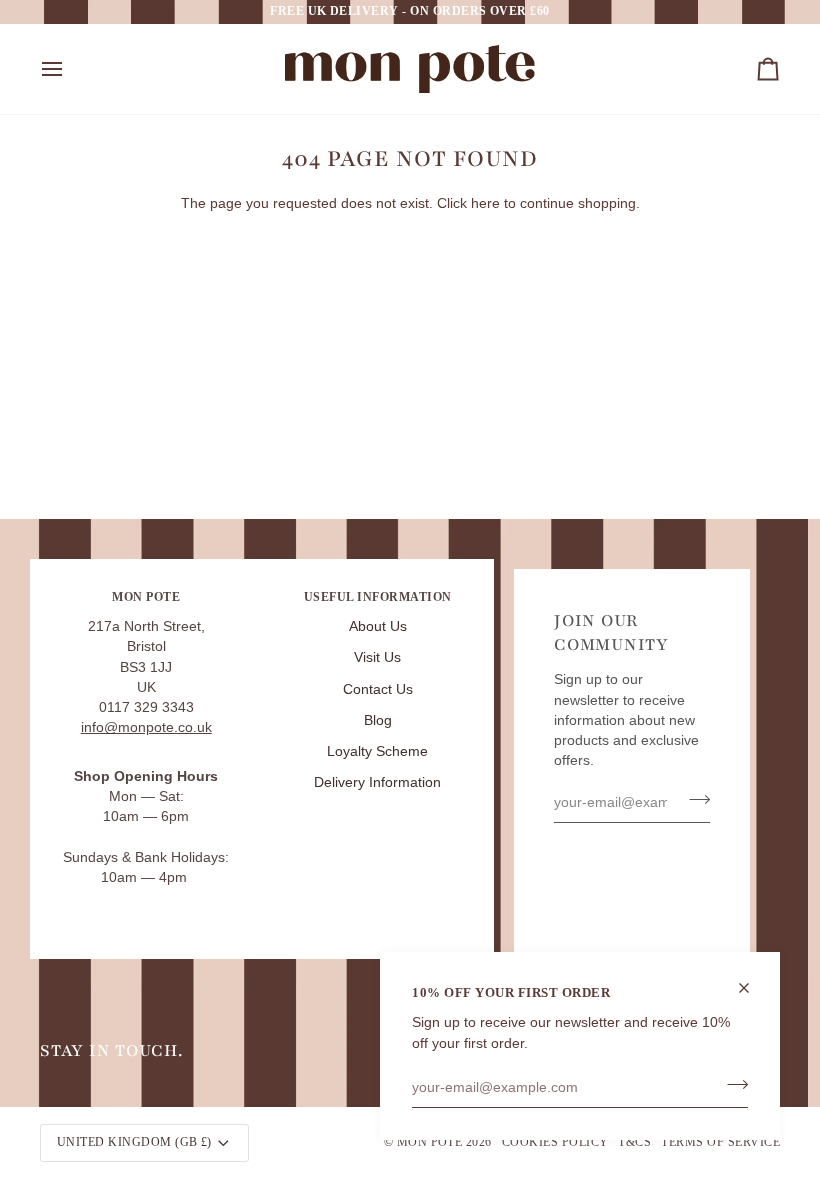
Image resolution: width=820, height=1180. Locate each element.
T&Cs (634, 1142)
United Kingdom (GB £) (134, 1142)
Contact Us (378, 689)
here (485, 203)
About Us (378, 626)
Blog (378, 720)
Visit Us (377, 657)
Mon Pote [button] (146, 597)
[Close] (752, 988)
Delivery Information (377, 782)
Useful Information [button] (378, 597)
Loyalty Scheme (377, 751)
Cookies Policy (555, 1142)
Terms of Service (720, 1142)
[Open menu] (70, 69)
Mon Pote (430, 1142)
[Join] (731, 1085)
